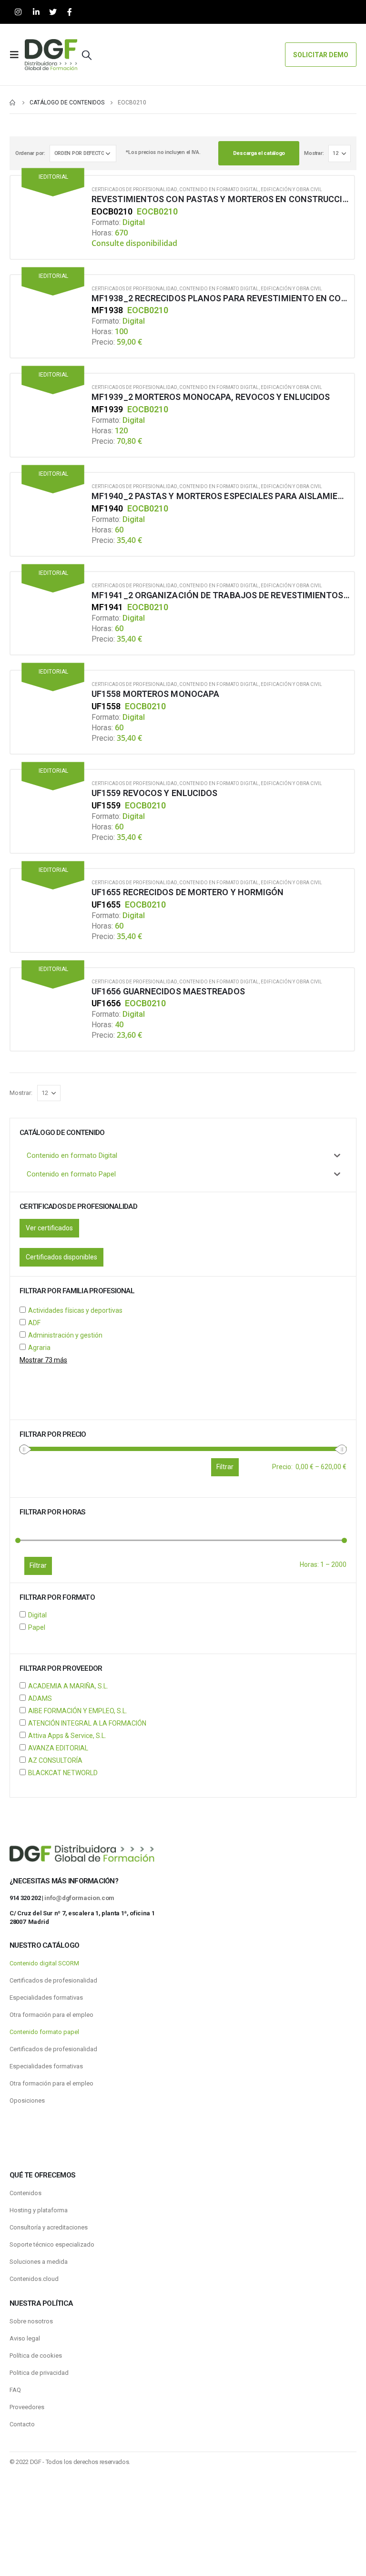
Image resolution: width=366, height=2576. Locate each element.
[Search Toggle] (87, 55)
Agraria (39, 1348)
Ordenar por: (30, 153)
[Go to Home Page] (13, 102)
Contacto (22, 2424)
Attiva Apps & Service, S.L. (67, 1736)
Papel (37, 1627)
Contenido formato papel (44, 2032)
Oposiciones (27, 2101)
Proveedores (27, 2407)
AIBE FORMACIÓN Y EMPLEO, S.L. (78, 1711)
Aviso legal (25, 2338)
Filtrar (38, 1565)
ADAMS (40, 1698)
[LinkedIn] (36, 12)
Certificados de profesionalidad (134, 189)
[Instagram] (18, 12)
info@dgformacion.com (79, 1898)
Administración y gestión (65, 1335)
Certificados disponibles (61, 1257)
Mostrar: (314, 153)
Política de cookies (36, 2356)
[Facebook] (69, 12)
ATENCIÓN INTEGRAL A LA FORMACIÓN (87, 1723)
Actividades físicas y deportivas (75, 1310)
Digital (37, 1615)
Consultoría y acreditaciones (49, 2227)
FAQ (15, 2390)
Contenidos (25, 2193)
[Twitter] (53, 12)
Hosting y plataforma (39, 2210)
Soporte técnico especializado (52, 2244)
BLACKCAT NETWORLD (63, 1773)
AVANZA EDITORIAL (58, 1748)
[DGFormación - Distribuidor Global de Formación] (51, 55)
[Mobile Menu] (17, 55)
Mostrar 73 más (43, 1360)
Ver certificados (49, 1228)
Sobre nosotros (31, 2321)
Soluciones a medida (39, 2262)
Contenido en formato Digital (219, 189)
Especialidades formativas (46, 1998)
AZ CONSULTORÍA (55, 1760)
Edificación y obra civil (291, 189)
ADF (34, 1323)
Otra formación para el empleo (51, 2015)
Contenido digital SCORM (44, 1963)
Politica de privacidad (39, 2373)
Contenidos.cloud (34, 2279)
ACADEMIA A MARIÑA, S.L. (68, 1686)
